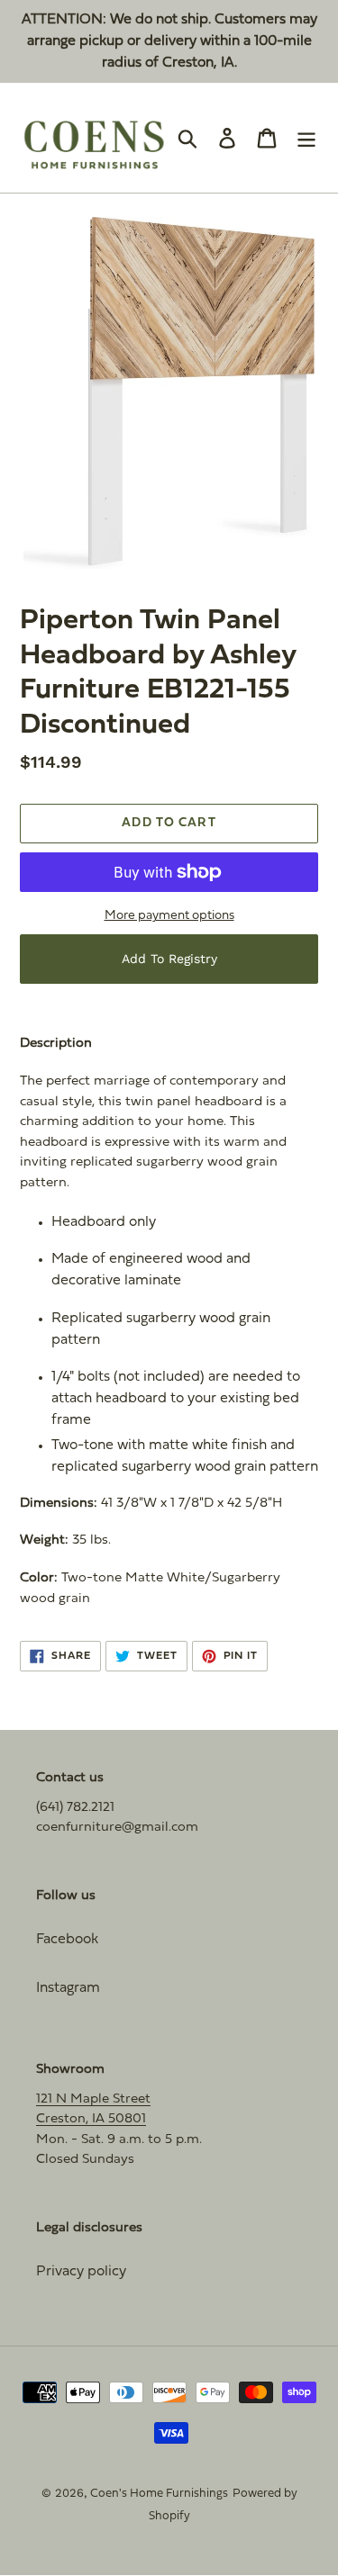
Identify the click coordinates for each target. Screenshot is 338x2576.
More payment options (169, 916)
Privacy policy (81, 2272)
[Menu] (306, 138)
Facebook (67, 1940)
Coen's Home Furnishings (159, 2494)
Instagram (68, 1988)
